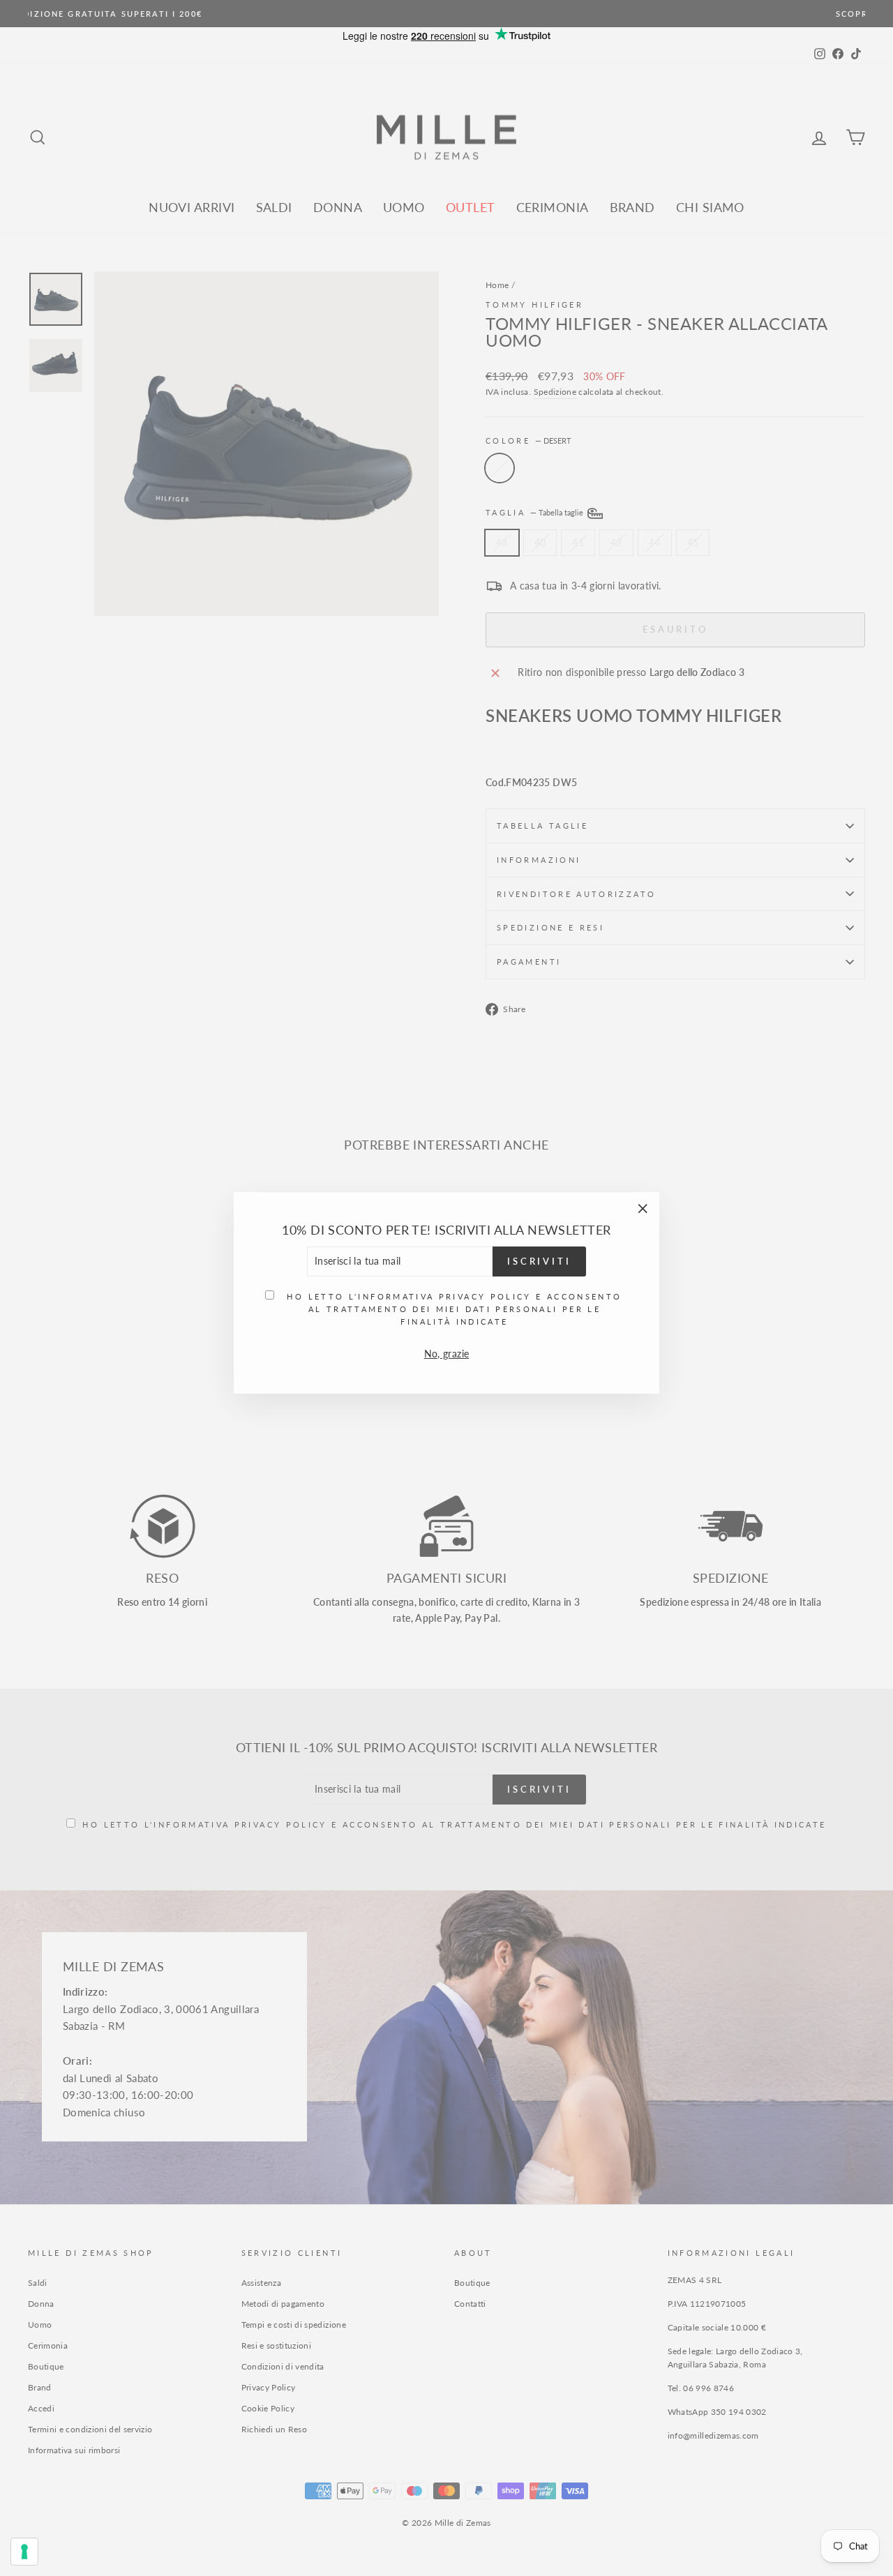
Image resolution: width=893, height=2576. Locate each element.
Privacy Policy (485, 1291)
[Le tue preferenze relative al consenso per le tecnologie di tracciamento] (24, 2552)
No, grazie (447, 1349)
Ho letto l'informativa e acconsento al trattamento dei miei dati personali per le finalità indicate (454, 1304)
